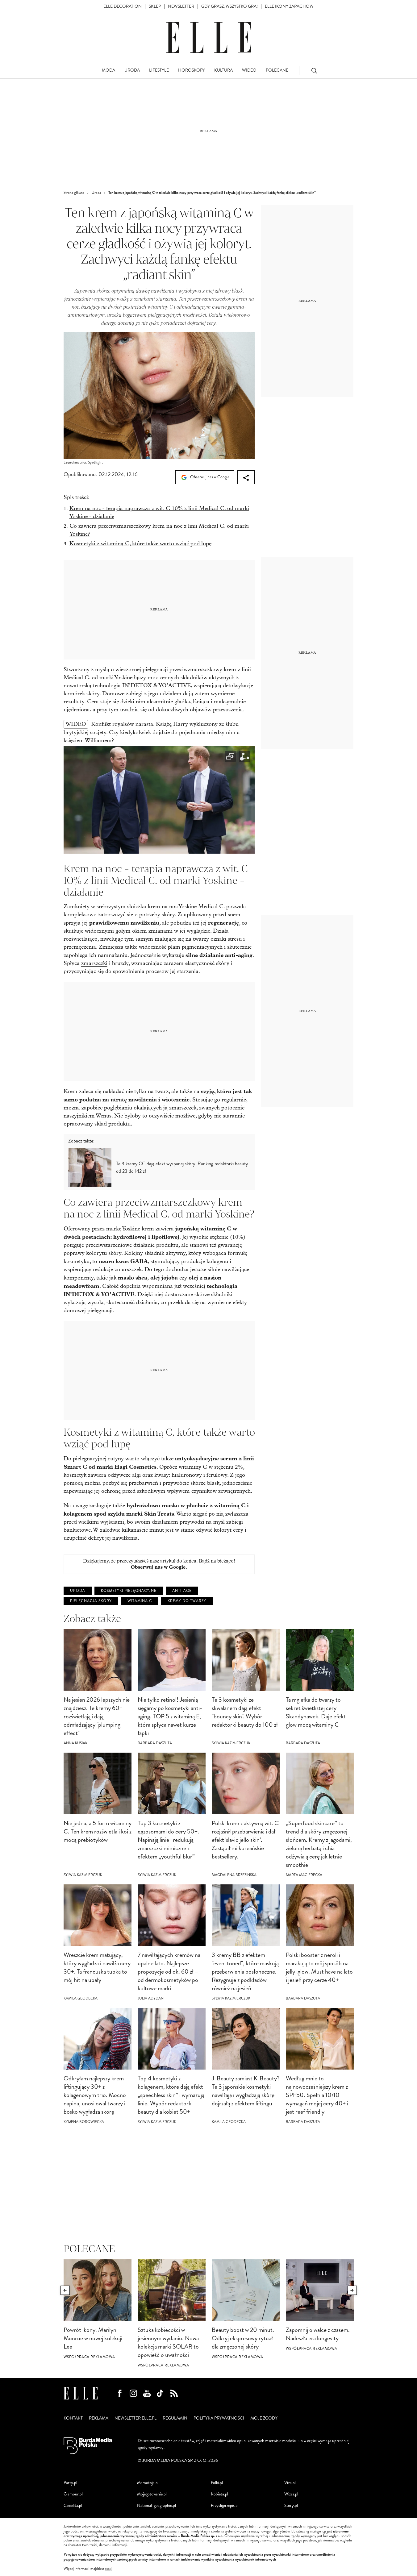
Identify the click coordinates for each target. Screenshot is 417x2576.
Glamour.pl (73, 2494)
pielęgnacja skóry (91, 1601)
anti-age (182, 1591)
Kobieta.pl (219, 2494)
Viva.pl (290, 2483)
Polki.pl (217, 2483)
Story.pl (291, 2505)
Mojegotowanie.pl (152, 2494)
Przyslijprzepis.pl (225, 2505)
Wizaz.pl (291, 2494)
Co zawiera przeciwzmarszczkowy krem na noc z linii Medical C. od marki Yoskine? (159, 530)
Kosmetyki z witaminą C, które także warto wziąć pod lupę (140, 544)
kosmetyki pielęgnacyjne (129, 1591)
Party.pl (70, 2483)
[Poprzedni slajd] (65, 2290)
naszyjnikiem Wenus (88, 1116)
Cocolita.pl (73, 2505)
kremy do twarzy (187, 1601)
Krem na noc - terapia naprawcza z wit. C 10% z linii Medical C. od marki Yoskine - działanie (159, 512)
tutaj (108, 2569)
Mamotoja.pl (148, 2483)
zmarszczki (94, 963)
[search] (314, 71)
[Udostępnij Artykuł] (246, 477)
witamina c (140, 1601)
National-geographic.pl (156, 2505)
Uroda (78, 1591)
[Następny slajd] (352, 2290)
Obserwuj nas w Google (209, 477)
